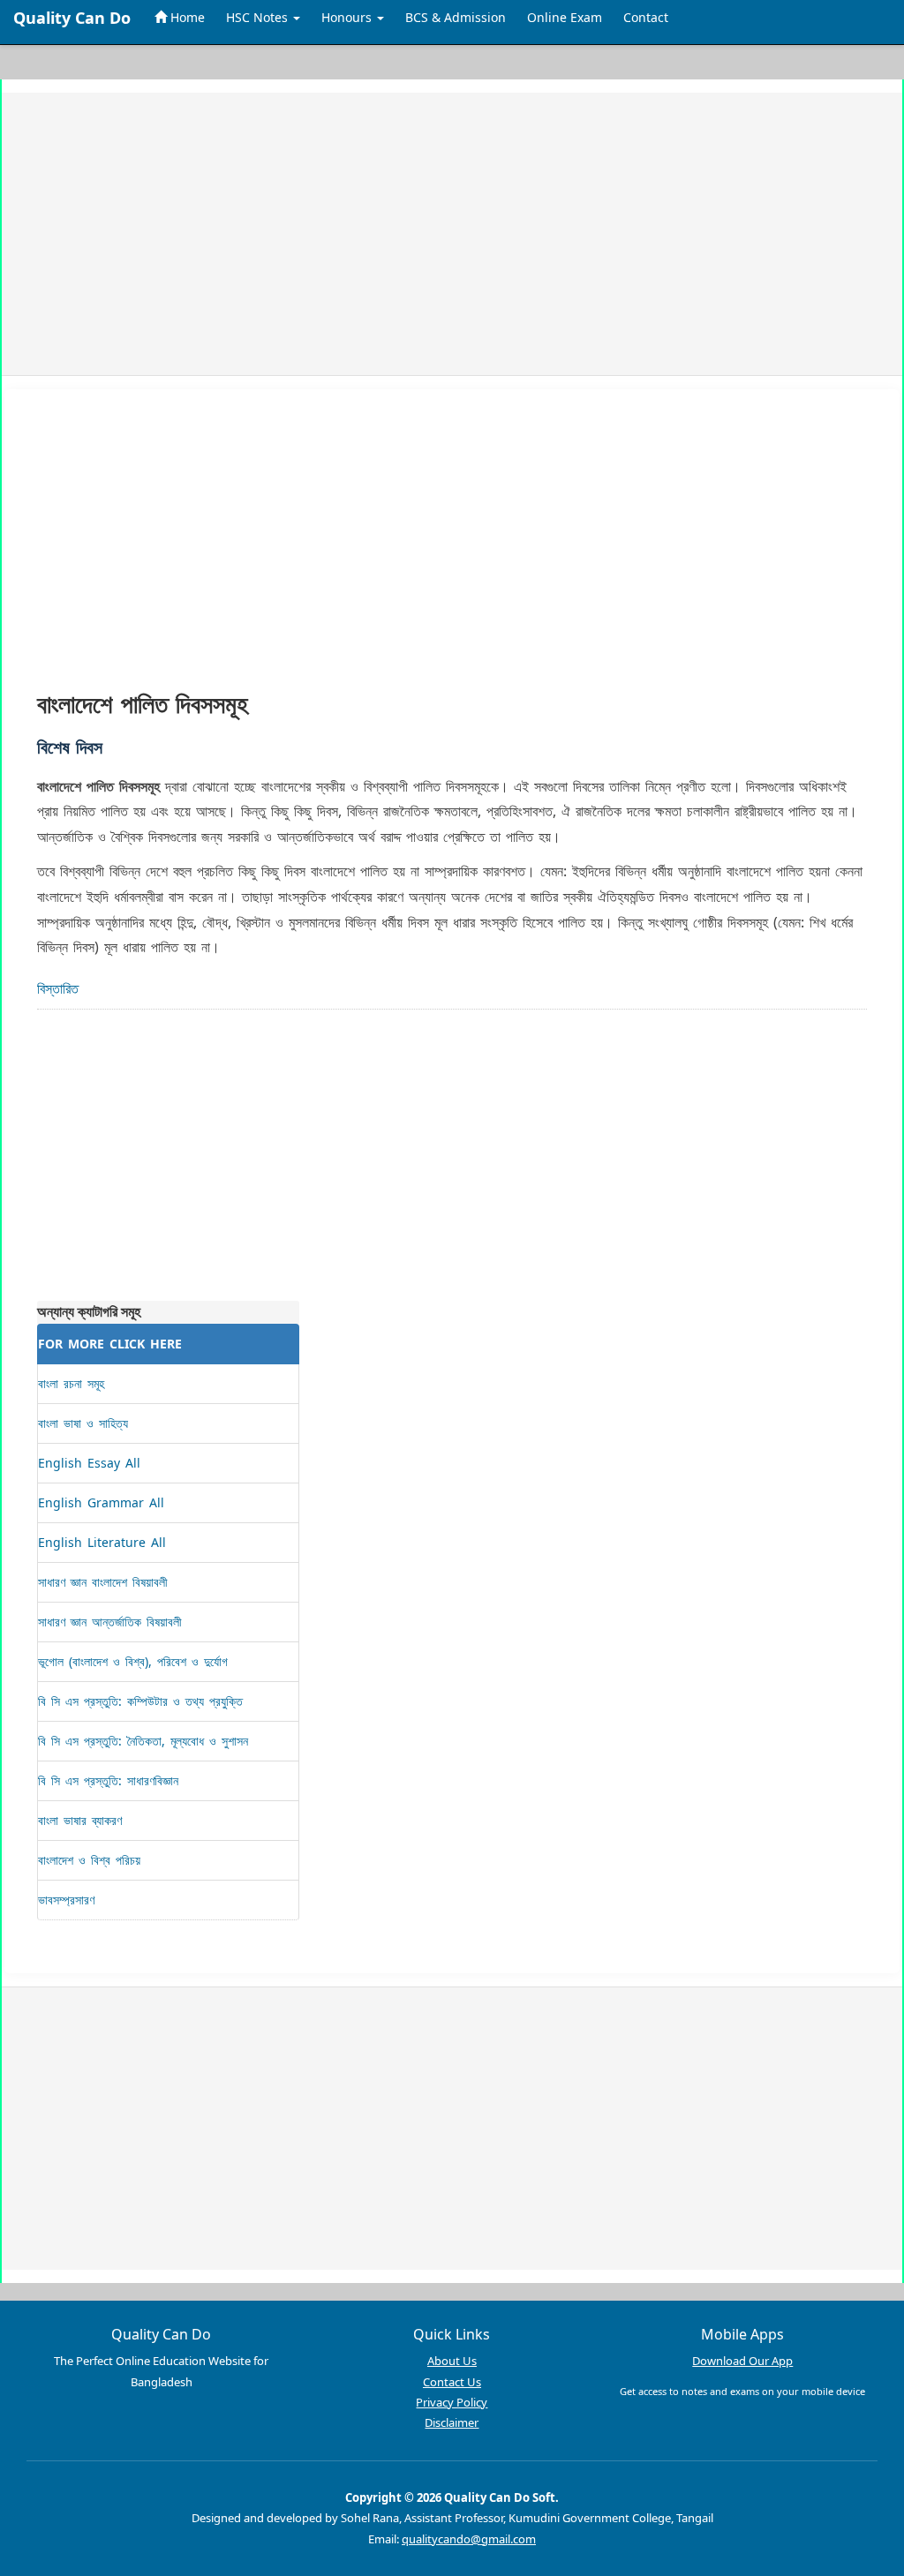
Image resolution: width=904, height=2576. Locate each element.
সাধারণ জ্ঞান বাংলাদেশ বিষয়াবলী (103, 1582)
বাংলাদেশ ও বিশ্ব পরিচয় (89, 1860)
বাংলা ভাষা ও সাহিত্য (83, 1423)
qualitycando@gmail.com (469, 2539)
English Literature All (102, 1542)
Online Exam (565, 17)
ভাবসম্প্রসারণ (66, 1900)
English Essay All (89, 1463)
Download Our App (742, 2361)
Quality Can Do (72, 18)
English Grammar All (101, 1502)
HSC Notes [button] (259, 17)
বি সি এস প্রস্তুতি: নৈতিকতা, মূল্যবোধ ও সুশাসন (143, 1741)
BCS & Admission (456, 17)
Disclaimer (452, 2422)
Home (186, 17)
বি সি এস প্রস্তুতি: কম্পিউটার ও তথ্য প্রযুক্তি (140, 1701)
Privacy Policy (452, 2402)
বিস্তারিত (58, 988)
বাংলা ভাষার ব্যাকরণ (80, 1820)
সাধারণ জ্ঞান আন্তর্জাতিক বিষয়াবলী (110, 1622)
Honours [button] (348, 17)
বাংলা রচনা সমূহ (71, 1383)
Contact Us (452, 2382)
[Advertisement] (452, 234)
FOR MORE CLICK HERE (110, 1344)
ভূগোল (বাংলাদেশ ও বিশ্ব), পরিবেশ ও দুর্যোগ (133, 1661)
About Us (452, 2361)
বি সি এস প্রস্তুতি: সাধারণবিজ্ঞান (108, 1780)
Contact (646, 17)
